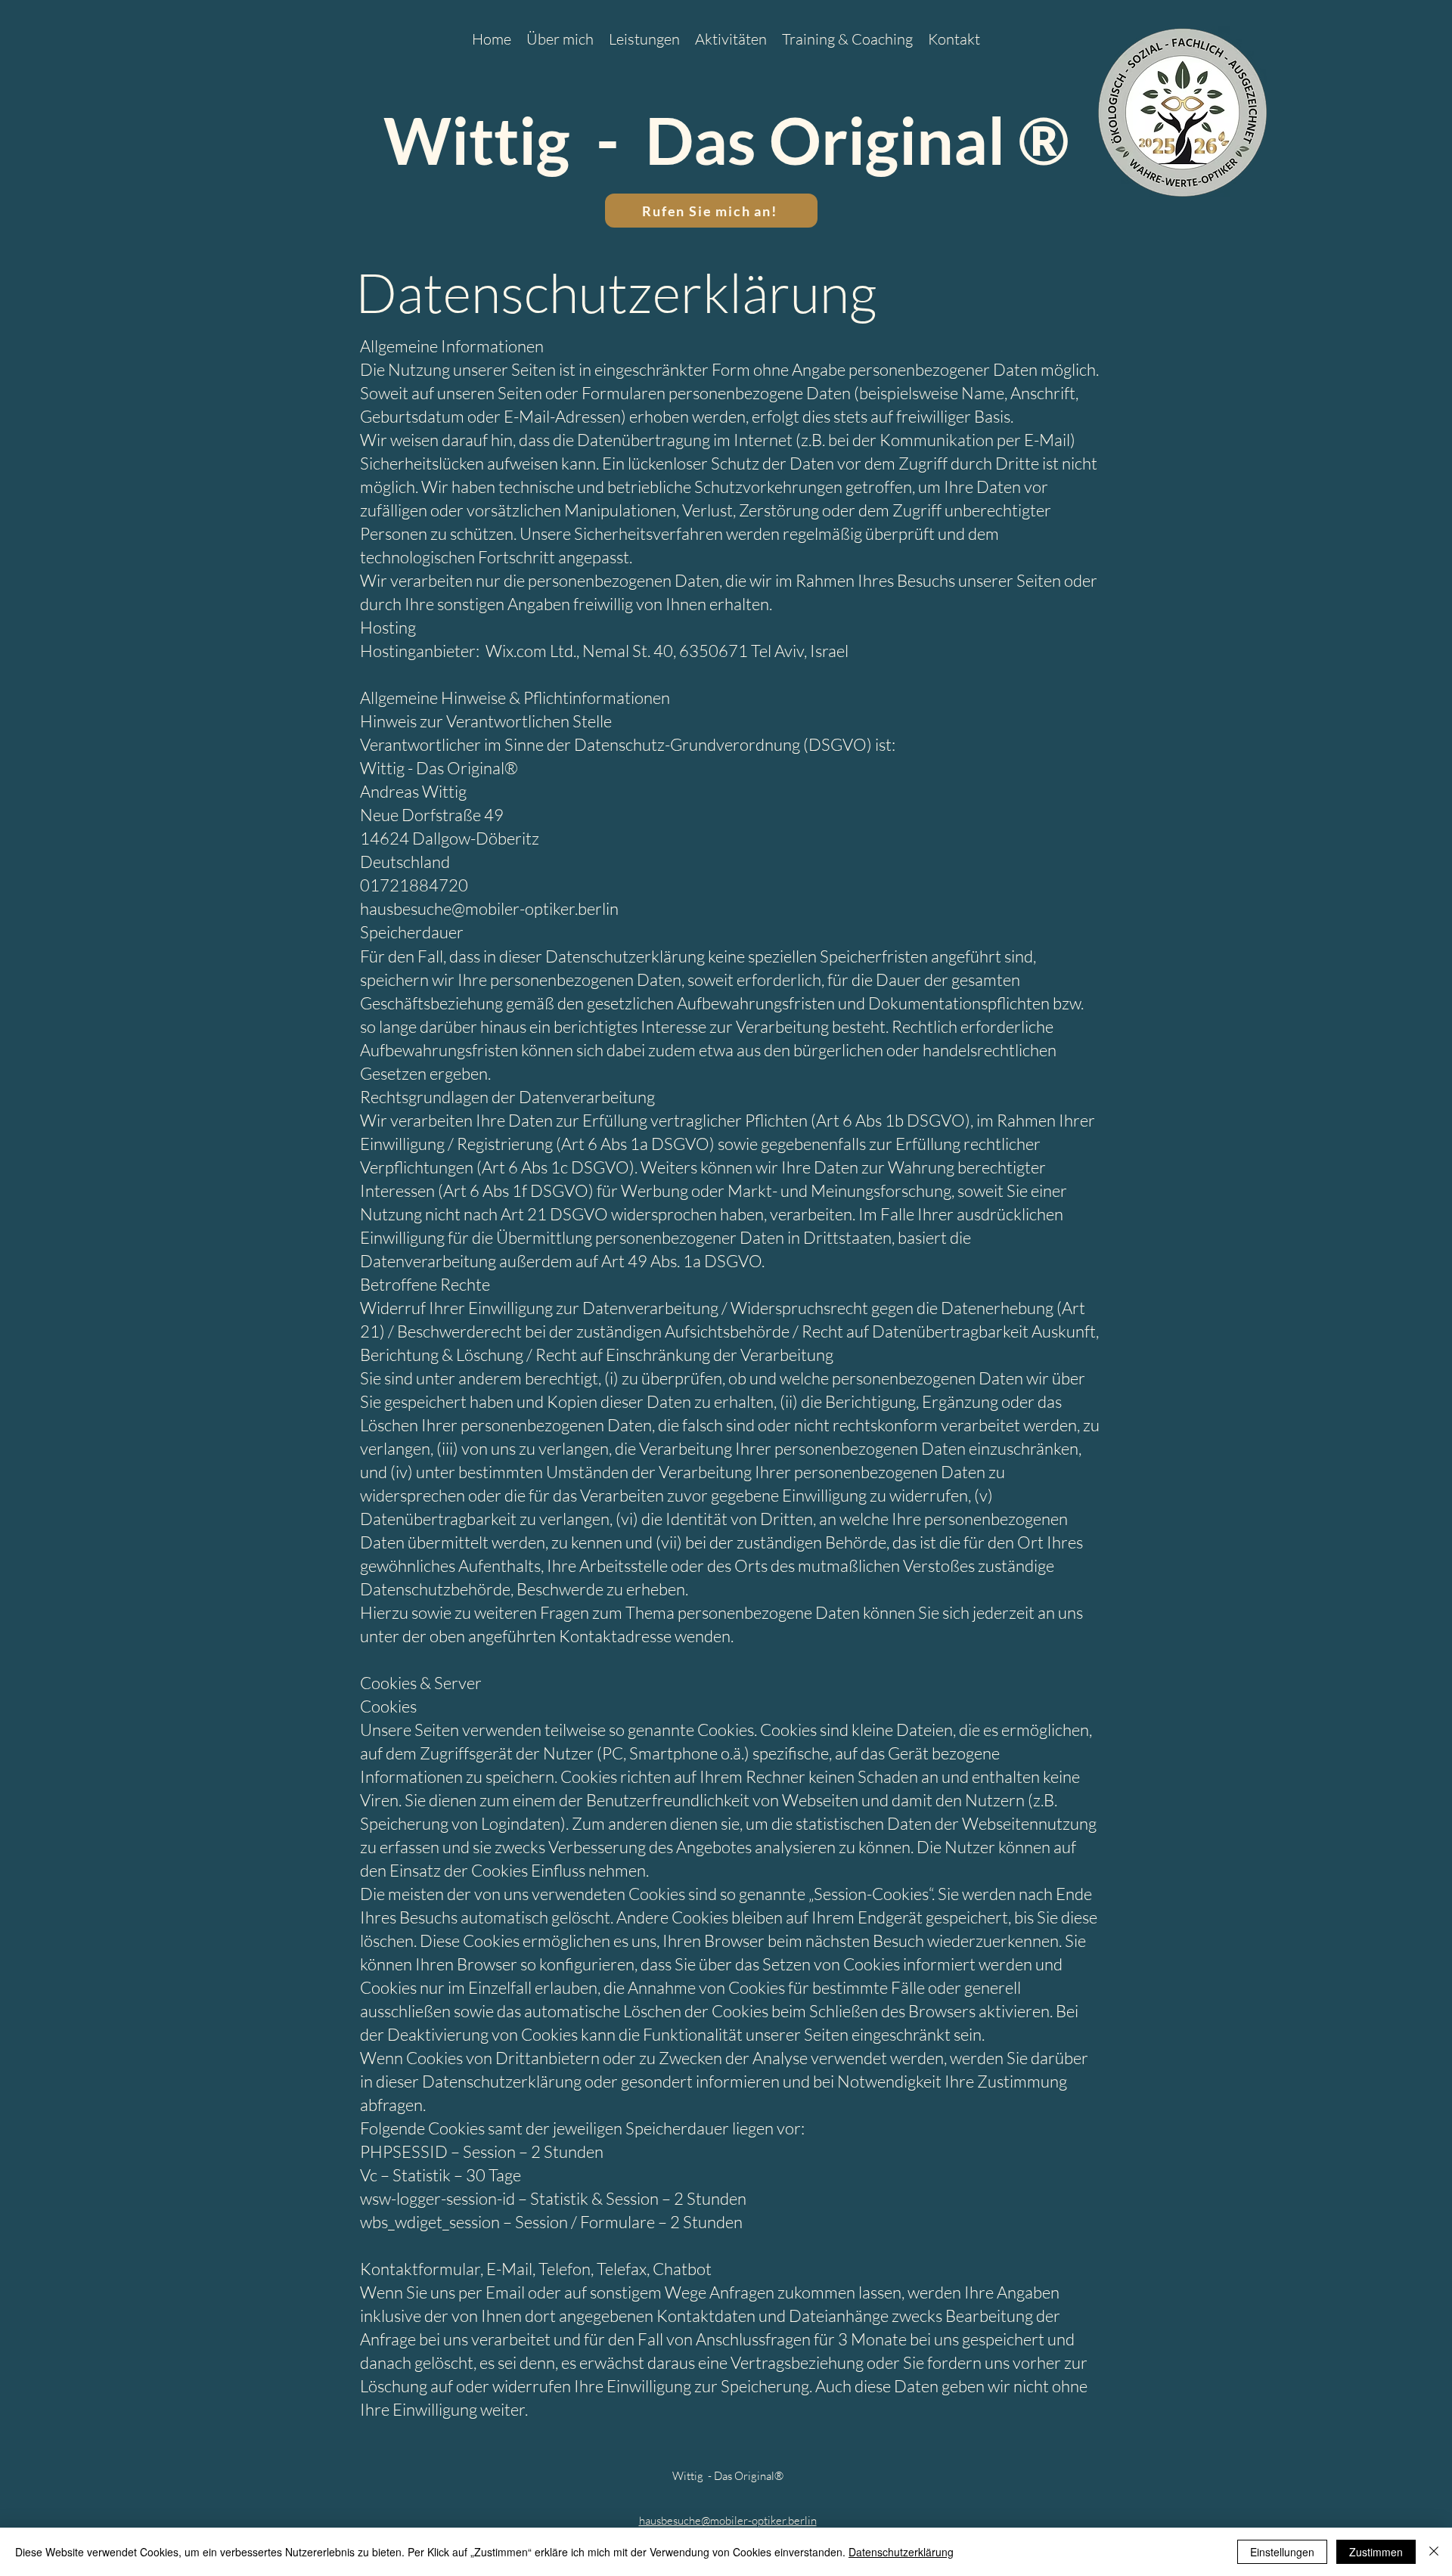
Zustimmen (1376, 2552)
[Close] (1434, 2552)
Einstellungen (1282, 2552)
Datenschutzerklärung (901, 2552)
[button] (731, 38)
